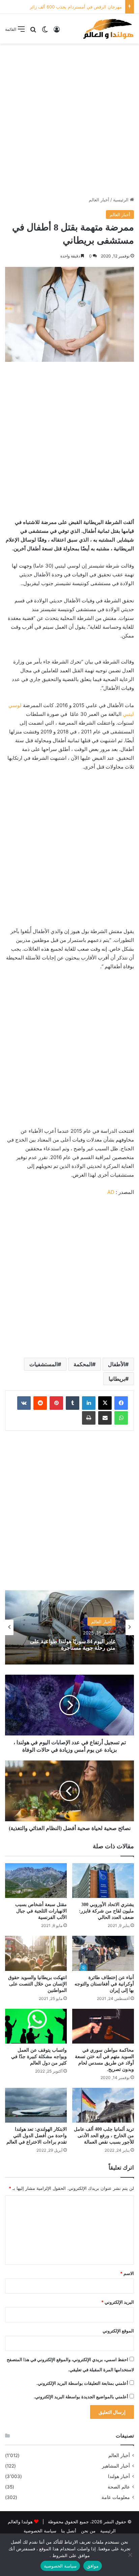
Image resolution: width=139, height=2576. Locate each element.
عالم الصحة (119, 2487)
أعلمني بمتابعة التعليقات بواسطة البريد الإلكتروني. (82, 2383)
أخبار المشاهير (116, 2466)
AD (111, 1192)
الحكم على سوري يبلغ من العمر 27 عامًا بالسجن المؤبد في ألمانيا (71, 1645)
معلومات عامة (116, 2497)
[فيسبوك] (121, 1403)
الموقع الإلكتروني (118, 2331)
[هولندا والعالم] (108, 29)
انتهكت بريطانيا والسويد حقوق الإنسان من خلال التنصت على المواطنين (37, 1984)
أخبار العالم (99, 200)
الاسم (127, 2273)
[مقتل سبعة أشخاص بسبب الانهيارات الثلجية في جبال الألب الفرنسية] (36, 1881)
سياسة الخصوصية (40, 2531)
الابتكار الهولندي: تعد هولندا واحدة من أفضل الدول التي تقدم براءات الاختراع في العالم (37, 2136)
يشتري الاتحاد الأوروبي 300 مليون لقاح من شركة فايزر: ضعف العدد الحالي (106, 1911)
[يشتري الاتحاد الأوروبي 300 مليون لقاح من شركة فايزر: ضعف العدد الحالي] (103, 1881)
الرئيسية (121, 200)
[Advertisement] (69, 120)
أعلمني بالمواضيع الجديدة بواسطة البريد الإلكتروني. (81, 2397)
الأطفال (117, 1364)
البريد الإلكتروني (118, 2302)
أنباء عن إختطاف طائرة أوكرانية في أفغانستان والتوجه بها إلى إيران (104, 1984)
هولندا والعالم (21, 2522)
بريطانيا (117, 1379)
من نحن (88, 2531)
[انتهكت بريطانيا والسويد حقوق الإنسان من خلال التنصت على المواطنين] (36, 1953)
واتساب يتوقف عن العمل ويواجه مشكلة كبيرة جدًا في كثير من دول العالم (39, 2057)
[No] (131, 2555)
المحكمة (83, 1364)
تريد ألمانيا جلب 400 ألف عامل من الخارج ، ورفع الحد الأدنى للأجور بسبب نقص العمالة (104, 2136)
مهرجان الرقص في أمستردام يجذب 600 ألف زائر (76, 7)
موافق (93, 2566)
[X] (105, 1403)
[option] (69, 1627)
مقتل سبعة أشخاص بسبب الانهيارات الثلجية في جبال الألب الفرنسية (41, 1911)
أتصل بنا (69, 2531)
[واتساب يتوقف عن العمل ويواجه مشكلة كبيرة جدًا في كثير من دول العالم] (36, 2026)
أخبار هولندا (119, 2476)
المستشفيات (44, 1364)
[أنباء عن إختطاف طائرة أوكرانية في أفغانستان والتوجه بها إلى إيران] (103, 1953)
